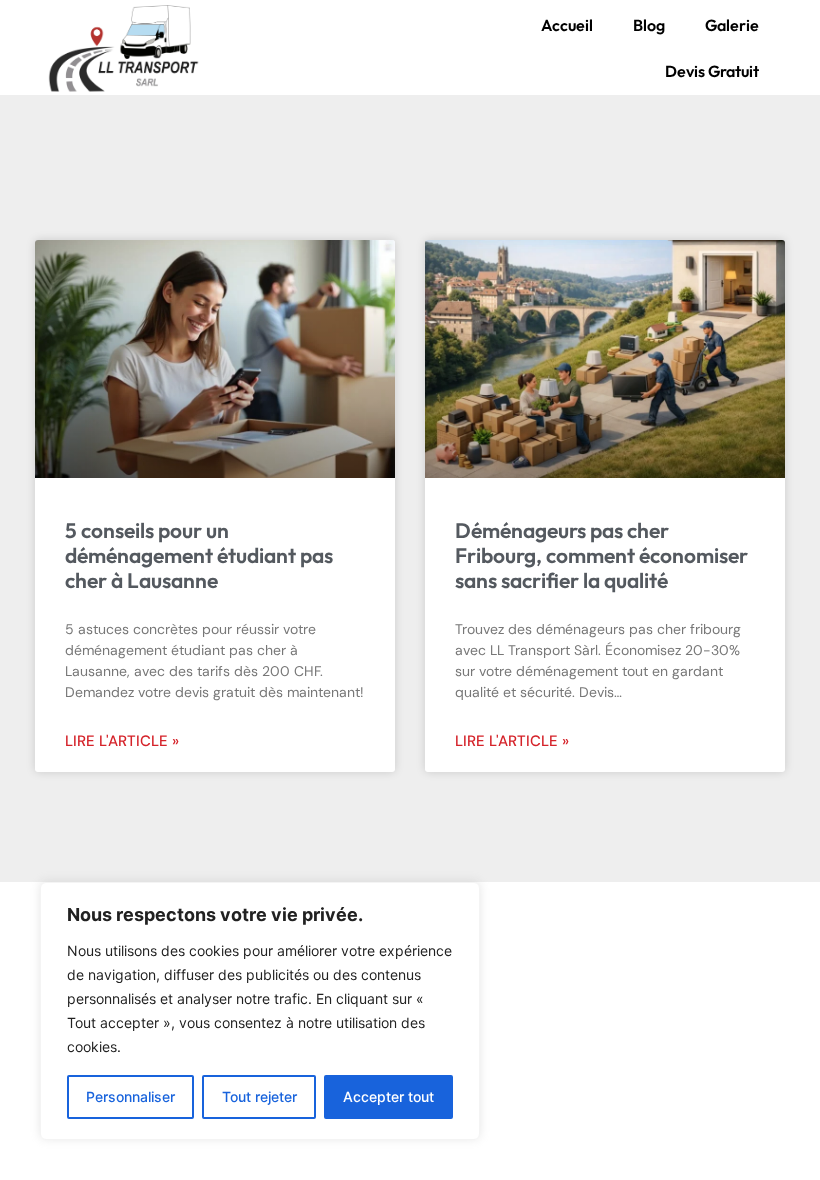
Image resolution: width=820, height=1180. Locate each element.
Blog (649, 25)
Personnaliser (130, 1096)
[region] (260, 1011)
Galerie (732, 25)
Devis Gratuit (712, 71)
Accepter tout (388, 1096)
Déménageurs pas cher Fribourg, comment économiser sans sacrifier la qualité (601, 555)
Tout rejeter (259, 1096)
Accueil (567, 25)
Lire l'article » (122, 741)
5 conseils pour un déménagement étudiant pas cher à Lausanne (199, 555)
